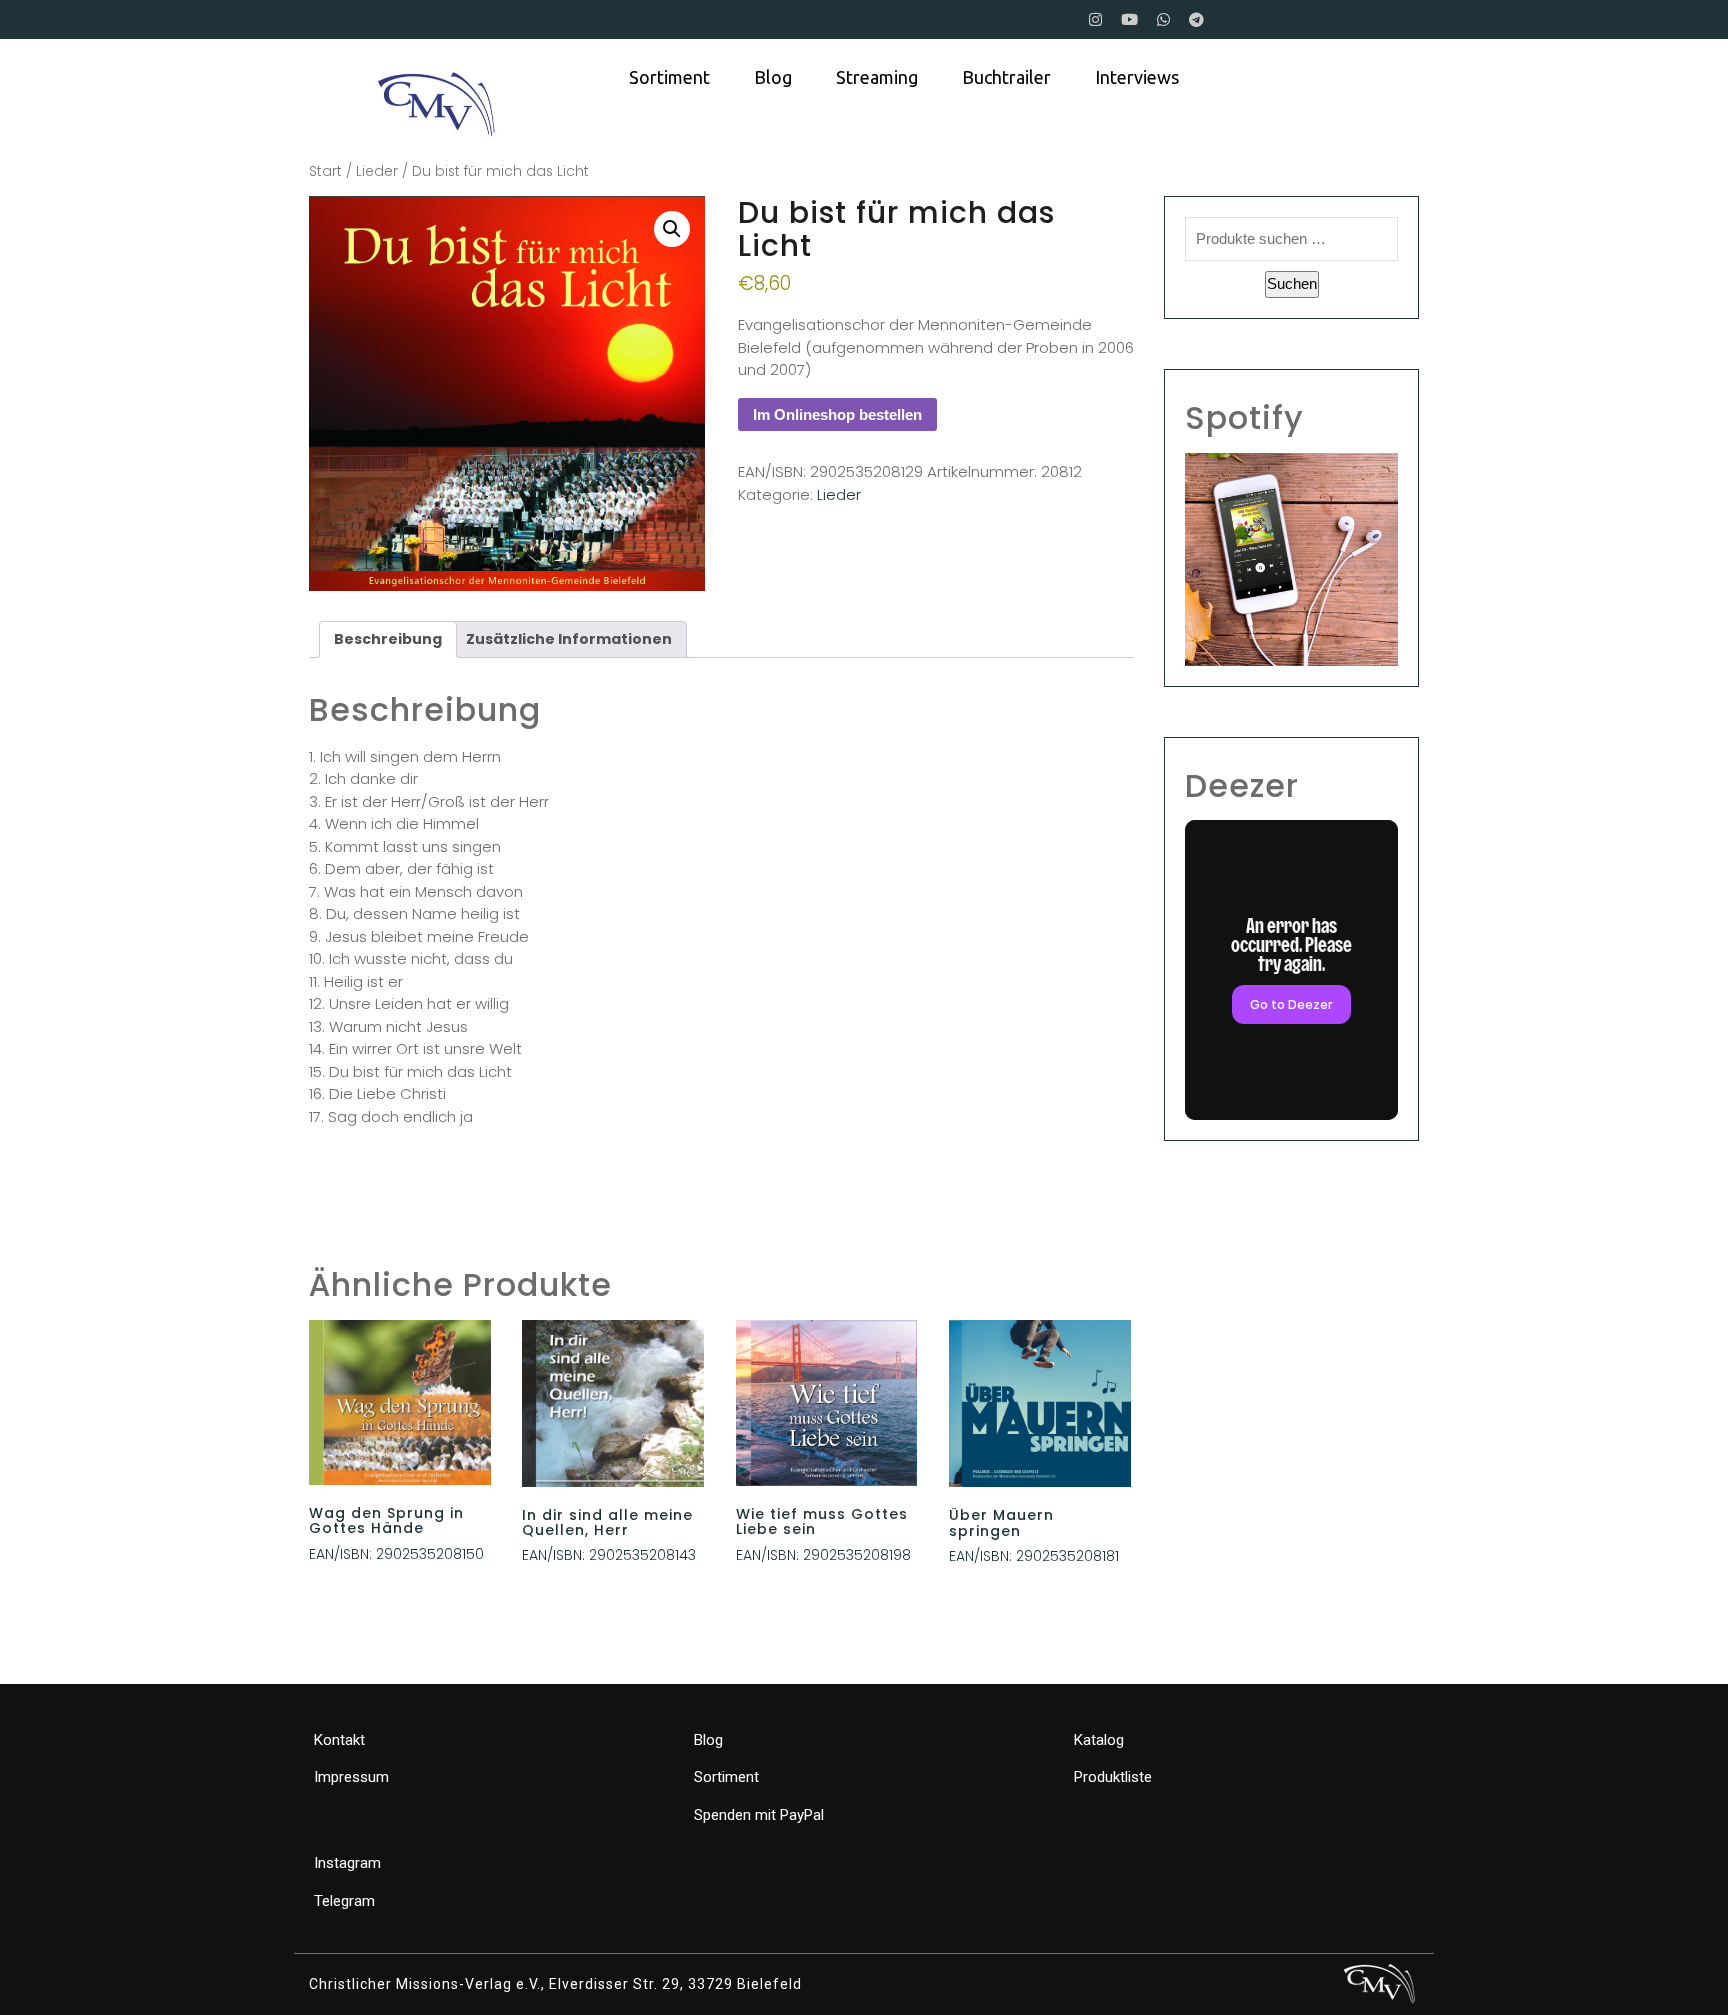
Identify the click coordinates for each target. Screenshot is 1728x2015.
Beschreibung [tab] (388, 639)
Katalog (1099, 1740)
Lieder (377, 171)
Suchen (1292, 283)
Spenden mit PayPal (759, 1815)
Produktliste (1113, 1777)
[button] (672, 229)
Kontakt (339, 1740)
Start (325, 171)
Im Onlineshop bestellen (837, 414)
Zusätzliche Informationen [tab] (569, 639)
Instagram (347, 1863)
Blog (773, 77)
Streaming (877, 77)
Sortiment (669, 77)
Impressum (351, 1777)
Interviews (1137, 77)
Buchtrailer (1006, 77)
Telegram (344, 1901)
